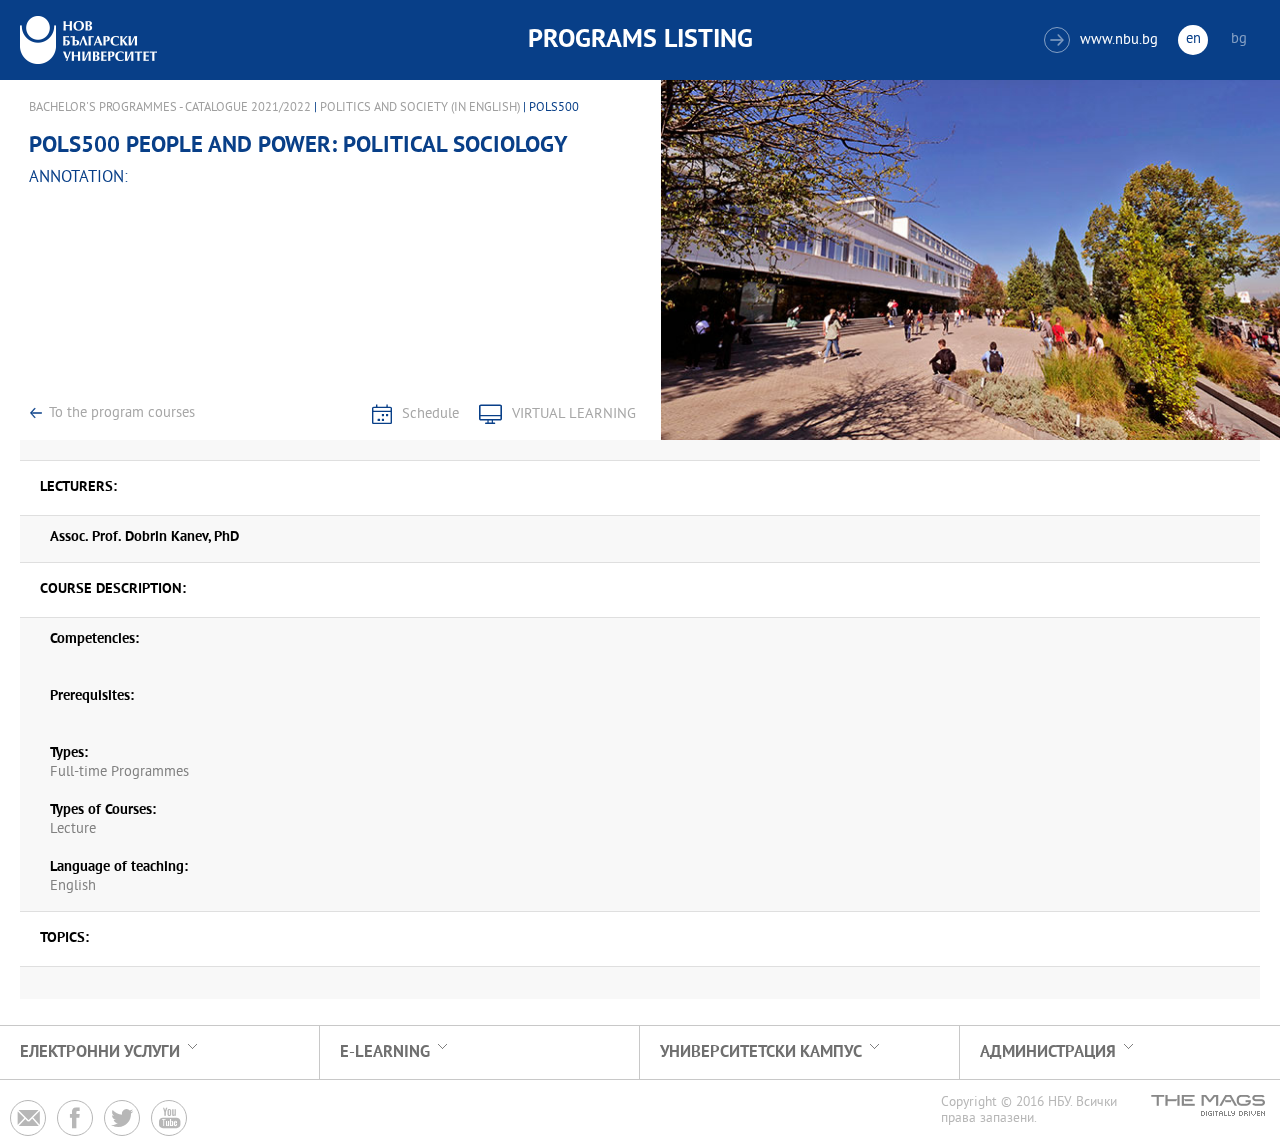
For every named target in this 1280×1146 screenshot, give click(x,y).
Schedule (430, 414)
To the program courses (122, 413)
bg (1239, 39)
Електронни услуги (100, 1052)
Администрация (1048, 1052)
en (1193, 39)
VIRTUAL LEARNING (574, 414)
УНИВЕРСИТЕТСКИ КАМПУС (761, 1052)
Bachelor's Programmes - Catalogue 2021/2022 (170, 108)
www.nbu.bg (1103, 40)
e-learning (385, 1052)
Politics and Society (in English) (420, 108)
